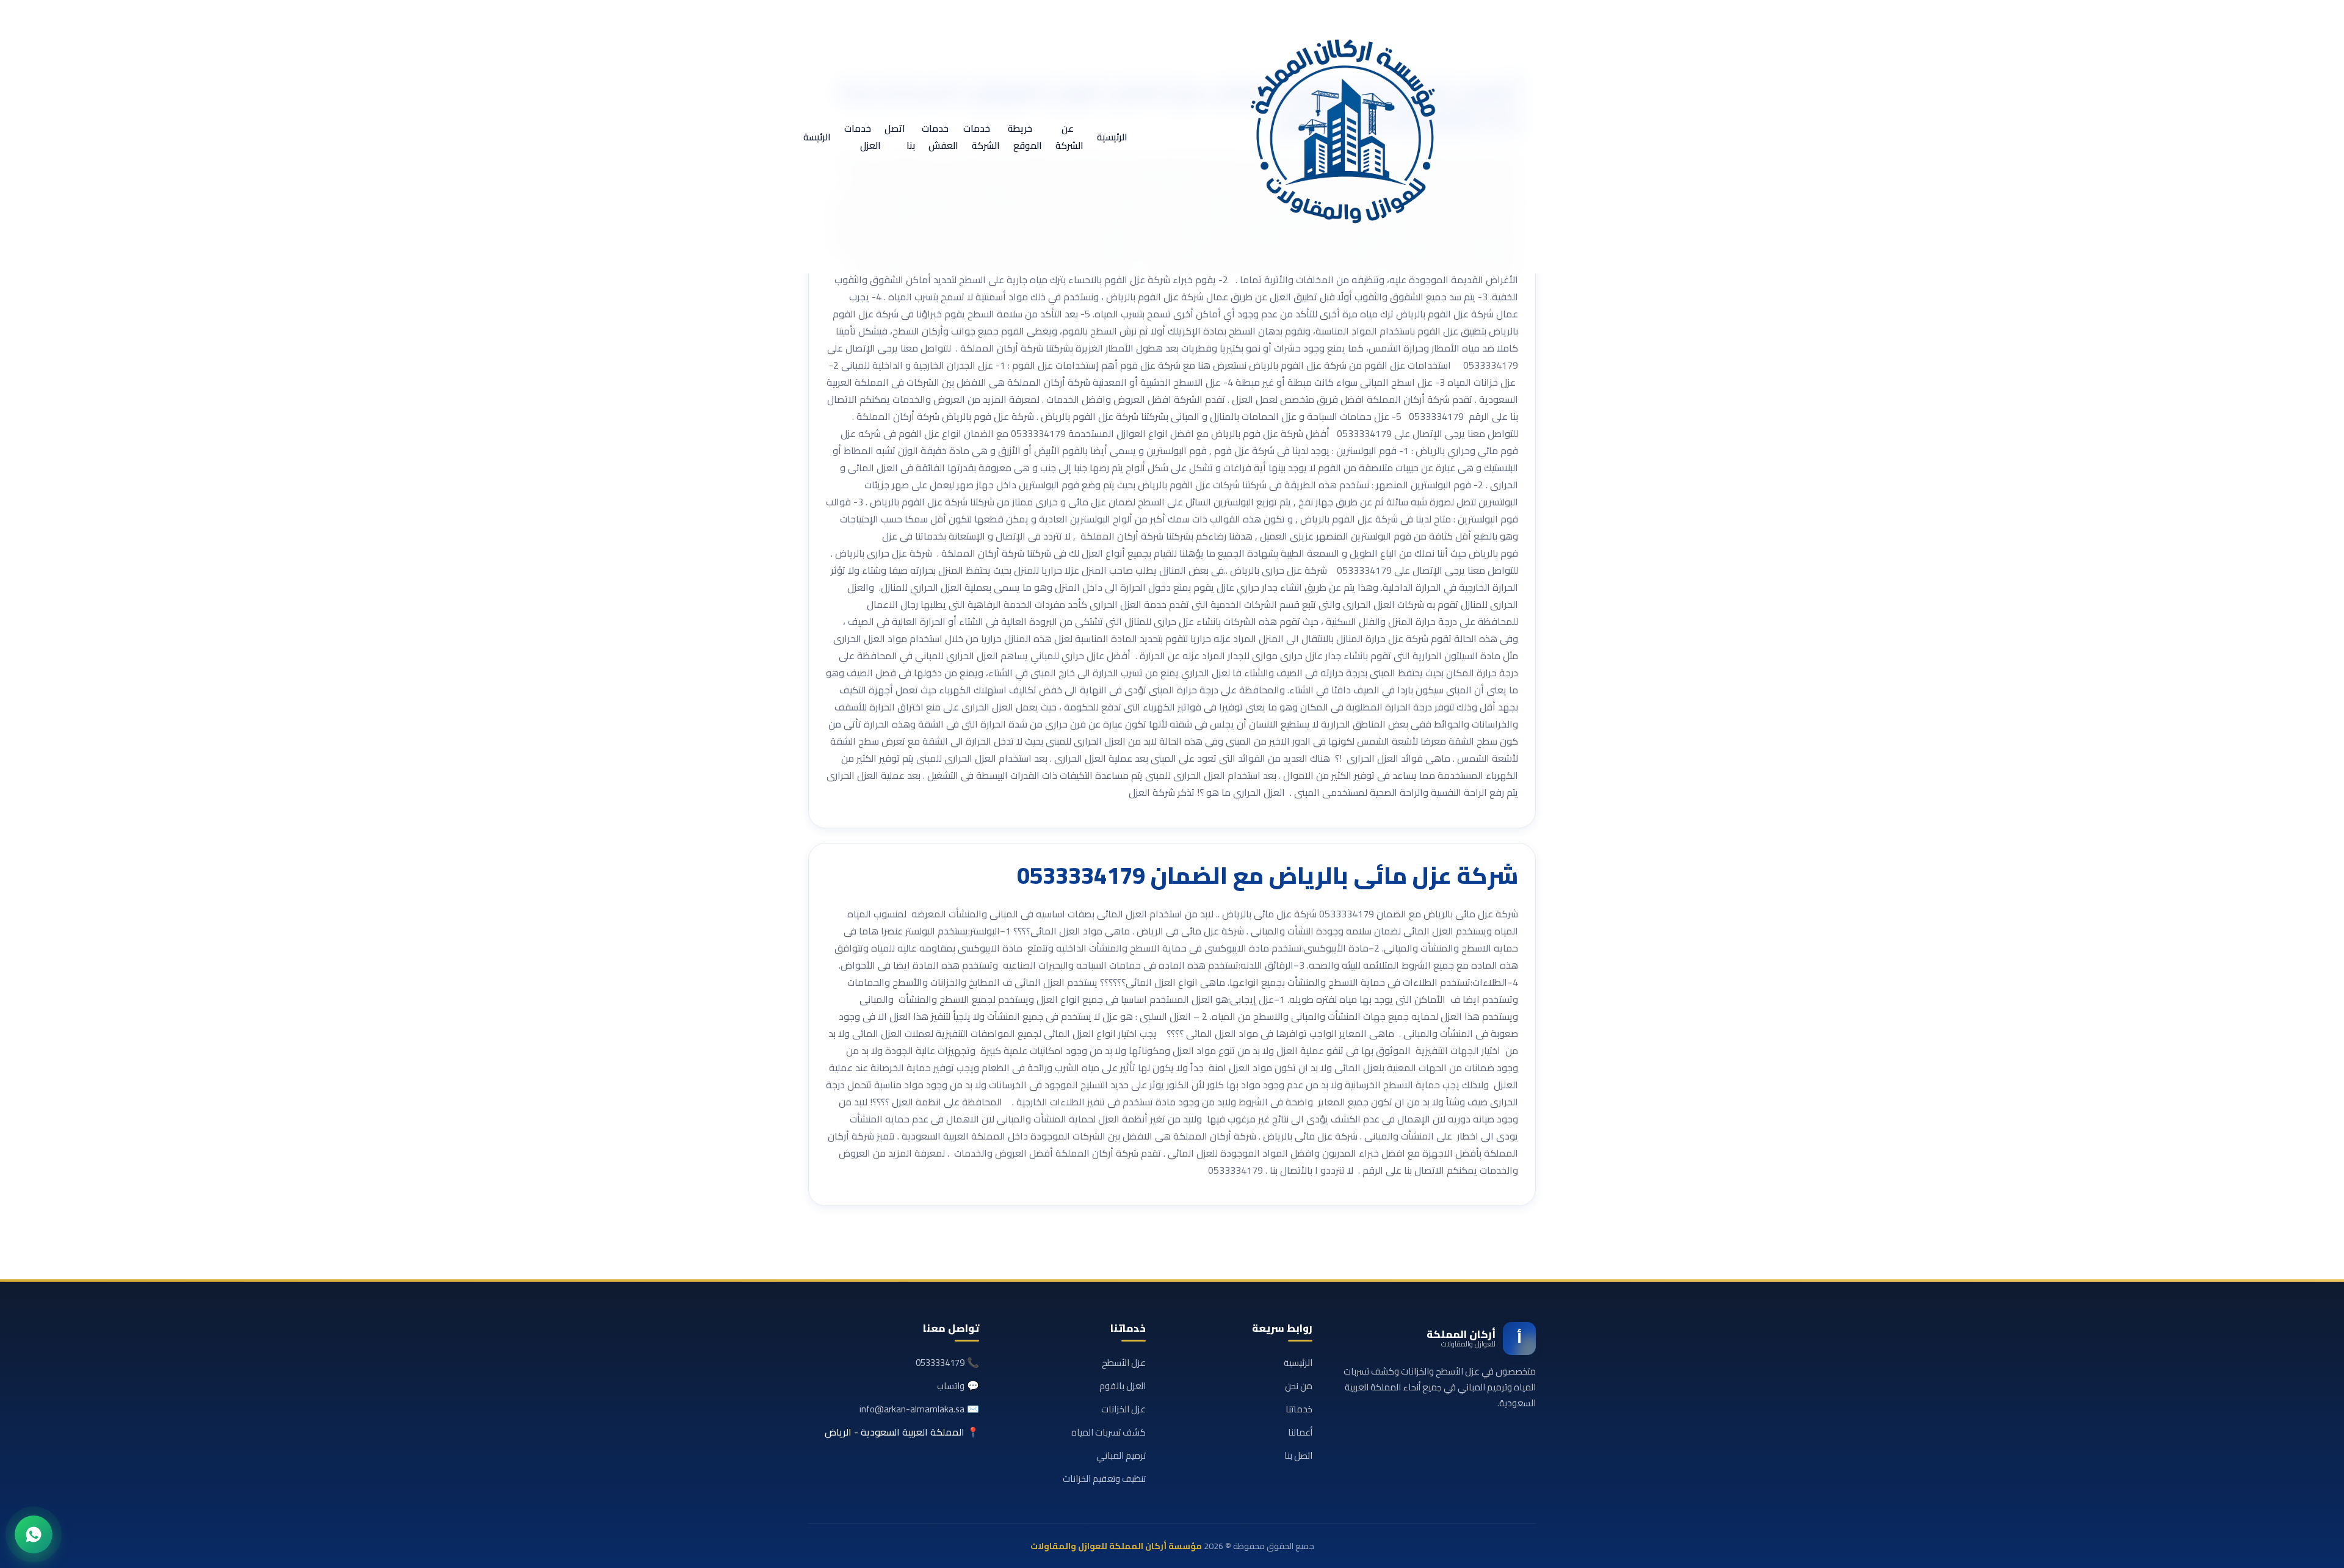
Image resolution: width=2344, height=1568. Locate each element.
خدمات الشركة (982, 137)
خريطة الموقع (1025, 137)
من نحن (1299, 1386)
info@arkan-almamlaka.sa (912, 1409)
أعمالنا (1300, 1432)
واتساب (951, 1386)
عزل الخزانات (1123, 1409)
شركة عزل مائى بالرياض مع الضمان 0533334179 (1268, 875)
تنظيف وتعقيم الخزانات (1104, 1479)
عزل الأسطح (1124, 1363)
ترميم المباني (1121, 1455)
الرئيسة (817, 137)
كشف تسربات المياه (1109, 1432)
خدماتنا (1299, 1409)
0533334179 (940, 1363)
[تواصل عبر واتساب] (34, 1534)
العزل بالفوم (1123, 1386)
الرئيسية (1112, 137)
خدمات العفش (940, 137)
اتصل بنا (900, 137)
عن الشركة (1069, 137)
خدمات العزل (863, 137)
